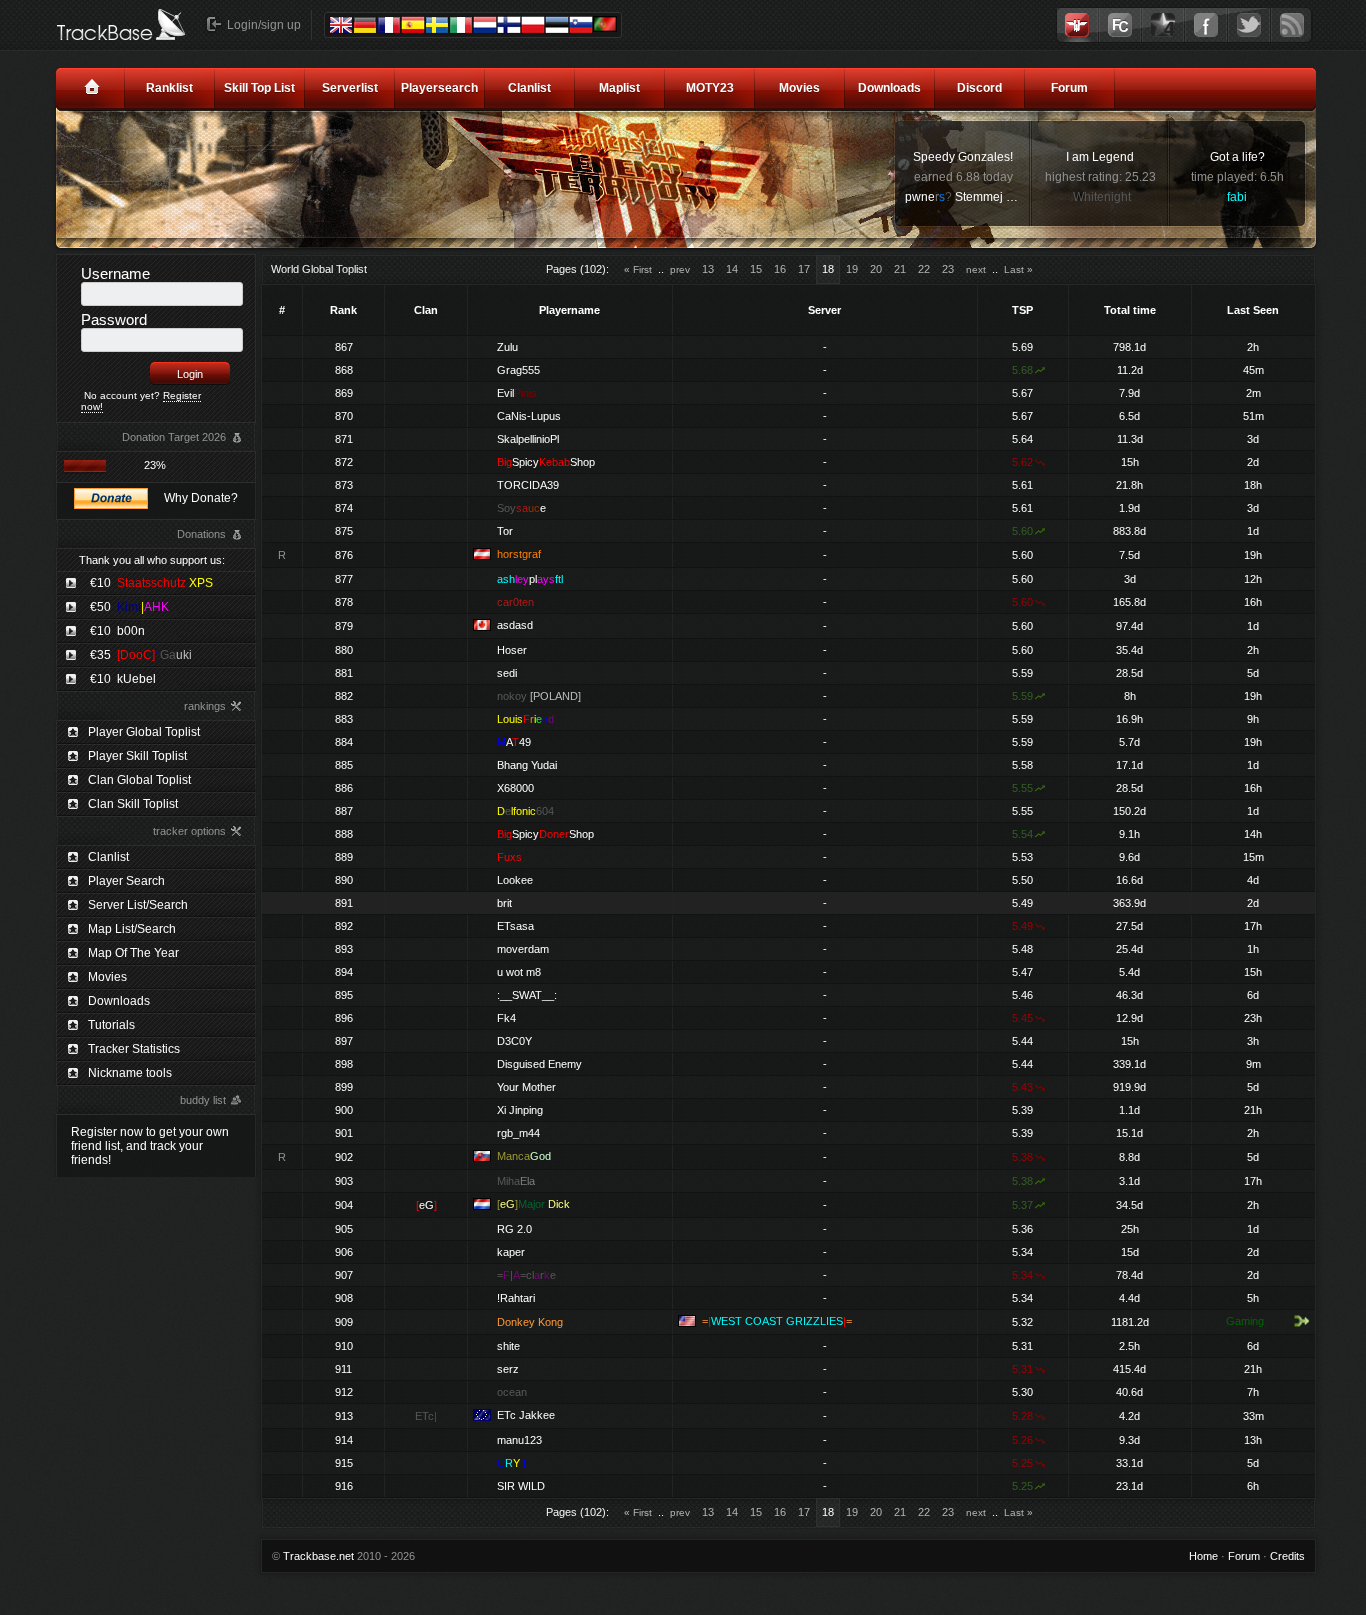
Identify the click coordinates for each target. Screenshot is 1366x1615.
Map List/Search (132, 929)
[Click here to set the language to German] (365, 25)
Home (1203, 1556)
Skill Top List (259, 88)
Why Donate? (201, 498)
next (976, 269)
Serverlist (350, 88)
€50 (129, 607)
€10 (151, 583)
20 (876, 269)
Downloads (889, 88)
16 (780, 269)
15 (756, 269)
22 (924, 269)
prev (680, 269)
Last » (1018, 269)
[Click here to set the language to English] (341, 25)
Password (114, 319)
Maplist (619, 88)
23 (948, 269)
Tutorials (111, 1025)
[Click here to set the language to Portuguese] (605, 24)
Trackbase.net (318, 1556)
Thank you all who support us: (152, 560)
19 (852, 269)
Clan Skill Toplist (133, 804)
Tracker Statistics (134, 1049)
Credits (1287, 1556)
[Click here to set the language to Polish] (533, 25)
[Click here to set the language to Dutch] (485, 25)
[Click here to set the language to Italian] (461, 25)
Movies (799, 88)
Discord (979, 88)
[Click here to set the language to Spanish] (413, 25)
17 (804, 269)
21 (900, 269)
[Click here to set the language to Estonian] (557, 25)
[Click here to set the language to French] (389, 25)
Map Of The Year (133, 953)
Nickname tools (130, 1073)
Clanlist (529, 88)
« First (638, 269)
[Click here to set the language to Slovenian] (581, 25)
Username (115, 273)
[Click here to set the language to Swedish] (437, 25)
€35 (141, 655)
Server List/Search (138, 905)
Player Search (126, 881)
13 (708, 269)
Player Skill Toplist (137, 756)
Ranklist (169, 88)
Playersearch (439, 88)
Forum (1069, 88)
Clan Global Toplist (139, 780)
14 (732, 269)
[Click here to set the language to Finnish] (509, 25)
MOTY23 (710, 88)
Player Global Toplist (144, 732)
